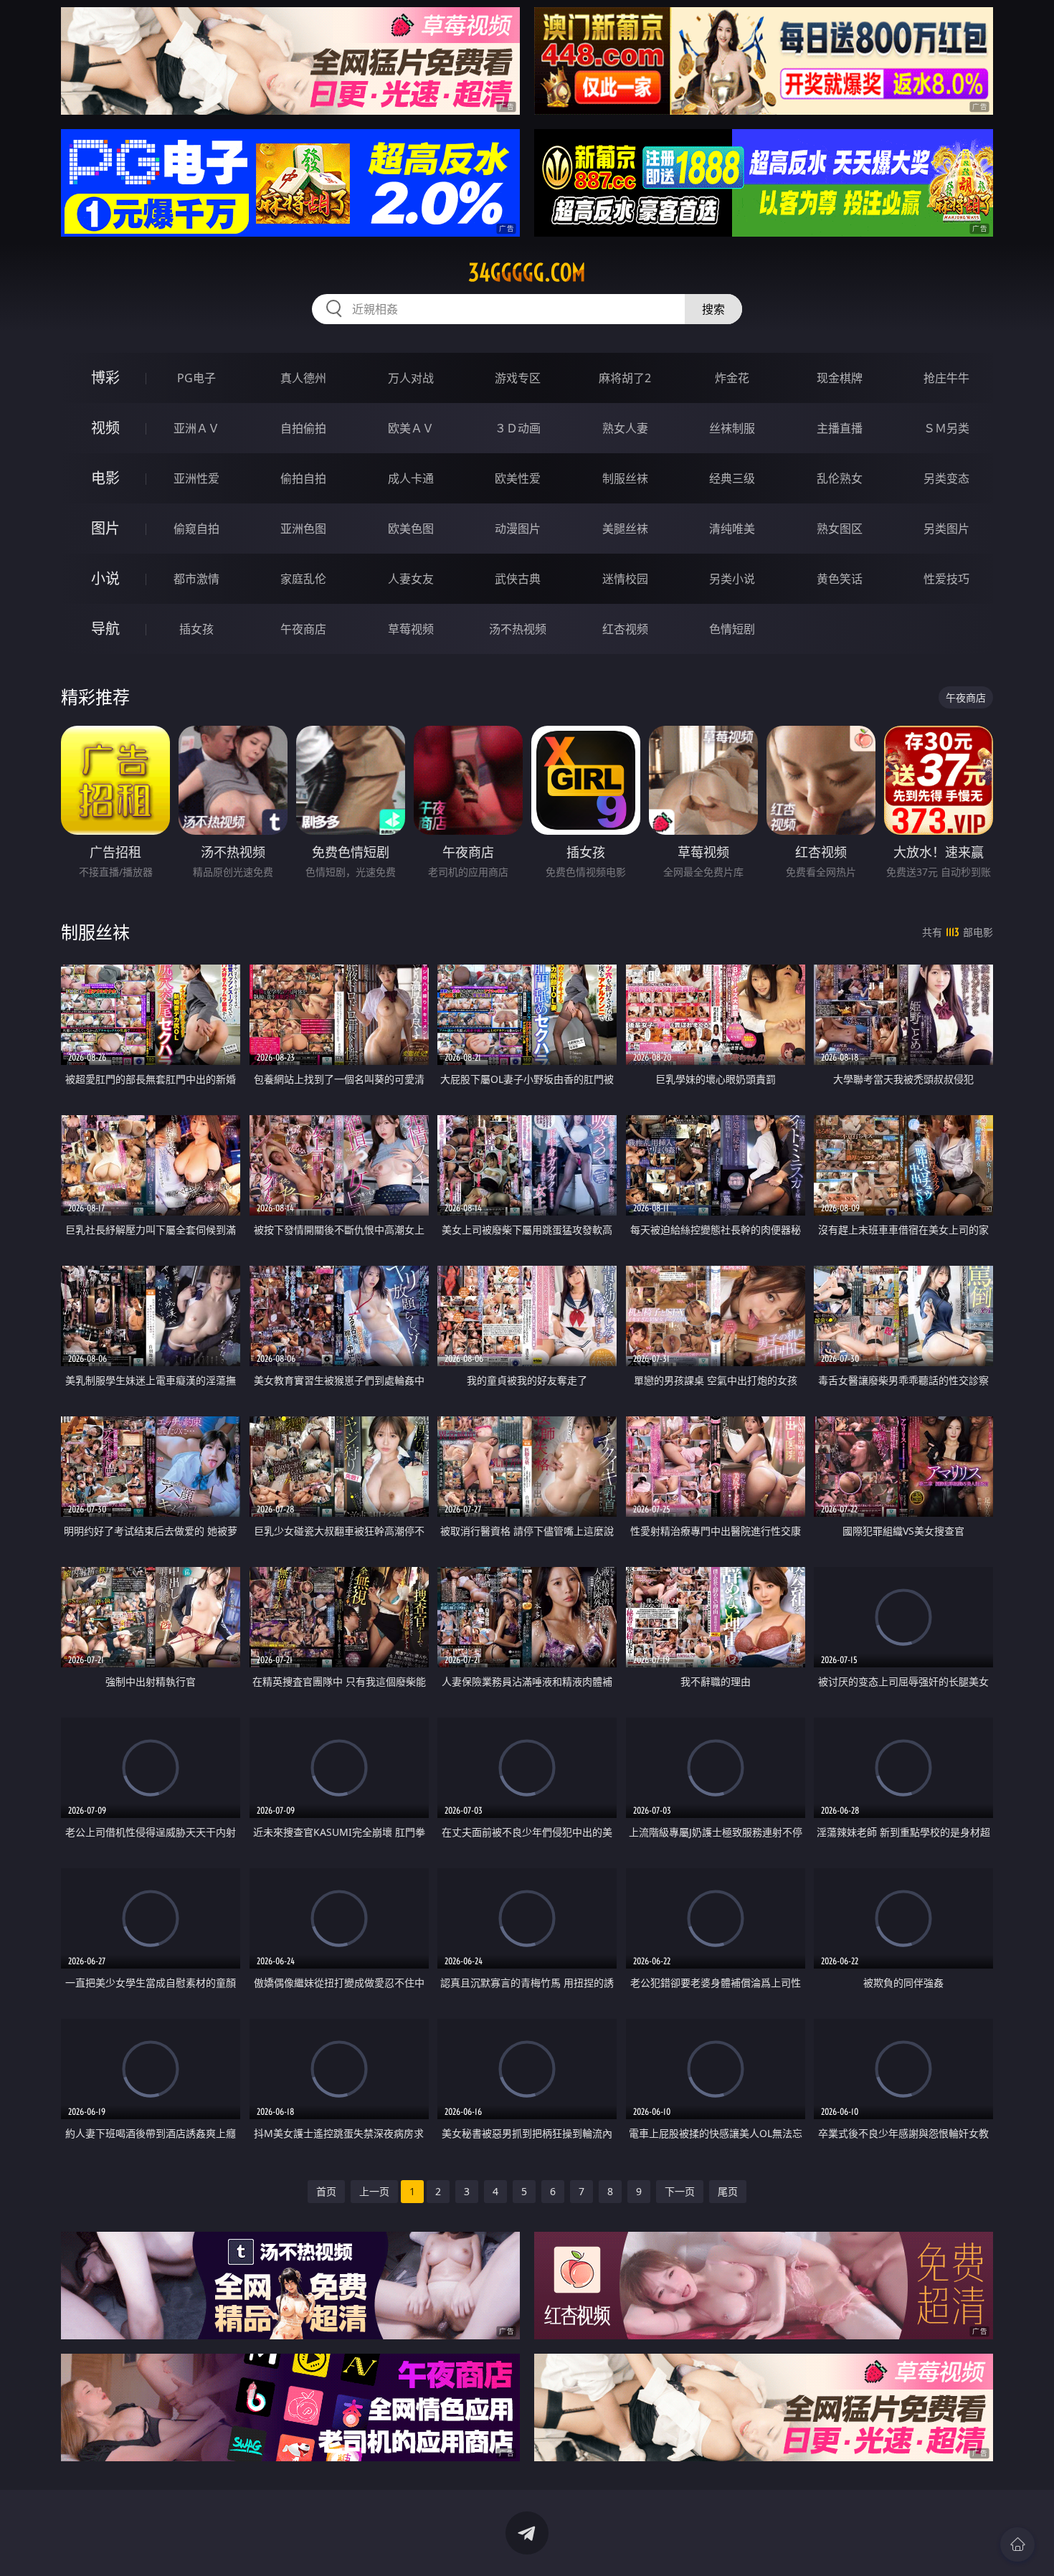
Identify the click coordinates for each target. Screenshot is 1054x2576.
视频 (105, 428)
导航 (105, 629)
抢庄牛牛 (946, 378)
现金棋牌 (840, 378)
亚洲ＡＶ (196, 428)
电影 (105, 478)
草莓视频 (411, 629)
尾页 (728, 2191)
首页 (326, 2191)
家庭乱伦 (303, 579)
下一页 (680, 2191)
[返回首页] (1017, 2544)
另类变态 (946, 478)
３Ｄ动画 (518, 428)
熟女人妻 (625, 428)
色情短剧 (732, 629)
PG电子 (196, 378)
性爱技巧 (946, 579)
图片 (105, 528)
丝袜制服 (732, 428)
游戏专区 (518, 378)
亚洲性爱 (196, 478)
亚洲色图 (303, 529)
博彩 (105, 378)
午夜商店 (303, 629)
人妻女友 (411, 579)
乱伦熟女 (840, 478)
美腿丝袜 (625, 529)
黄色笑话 (840, 579)
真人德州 (303, 378)
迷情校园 (625, 579)
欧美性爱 (518, 478)
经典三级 (732, 478)
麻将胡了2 (625, 378)
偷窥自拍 (196, 529)
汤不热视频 (518, 629)
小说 (105, 578)
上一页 (374, 2191)
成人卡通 (411, 478)
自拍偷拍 (303, 428)
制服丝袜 (625, 478)
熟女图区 (840, 529)
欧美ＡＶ (411, 428)
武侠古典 (518, 579)
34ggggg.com (527, 273)
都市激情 (196, 579)
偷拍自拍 (303, 478)
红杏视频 (625, 629)
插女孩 (196, 629)
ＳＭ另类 (946, 428)
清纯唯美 (732, 529)
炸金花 (732, 378)
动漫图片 (518, 529)
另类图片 (946, 529)
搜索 (713, 309)
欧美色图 (411, 529)
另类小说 (732, 579)
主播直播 (840, 428)
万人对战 (411, 378)
